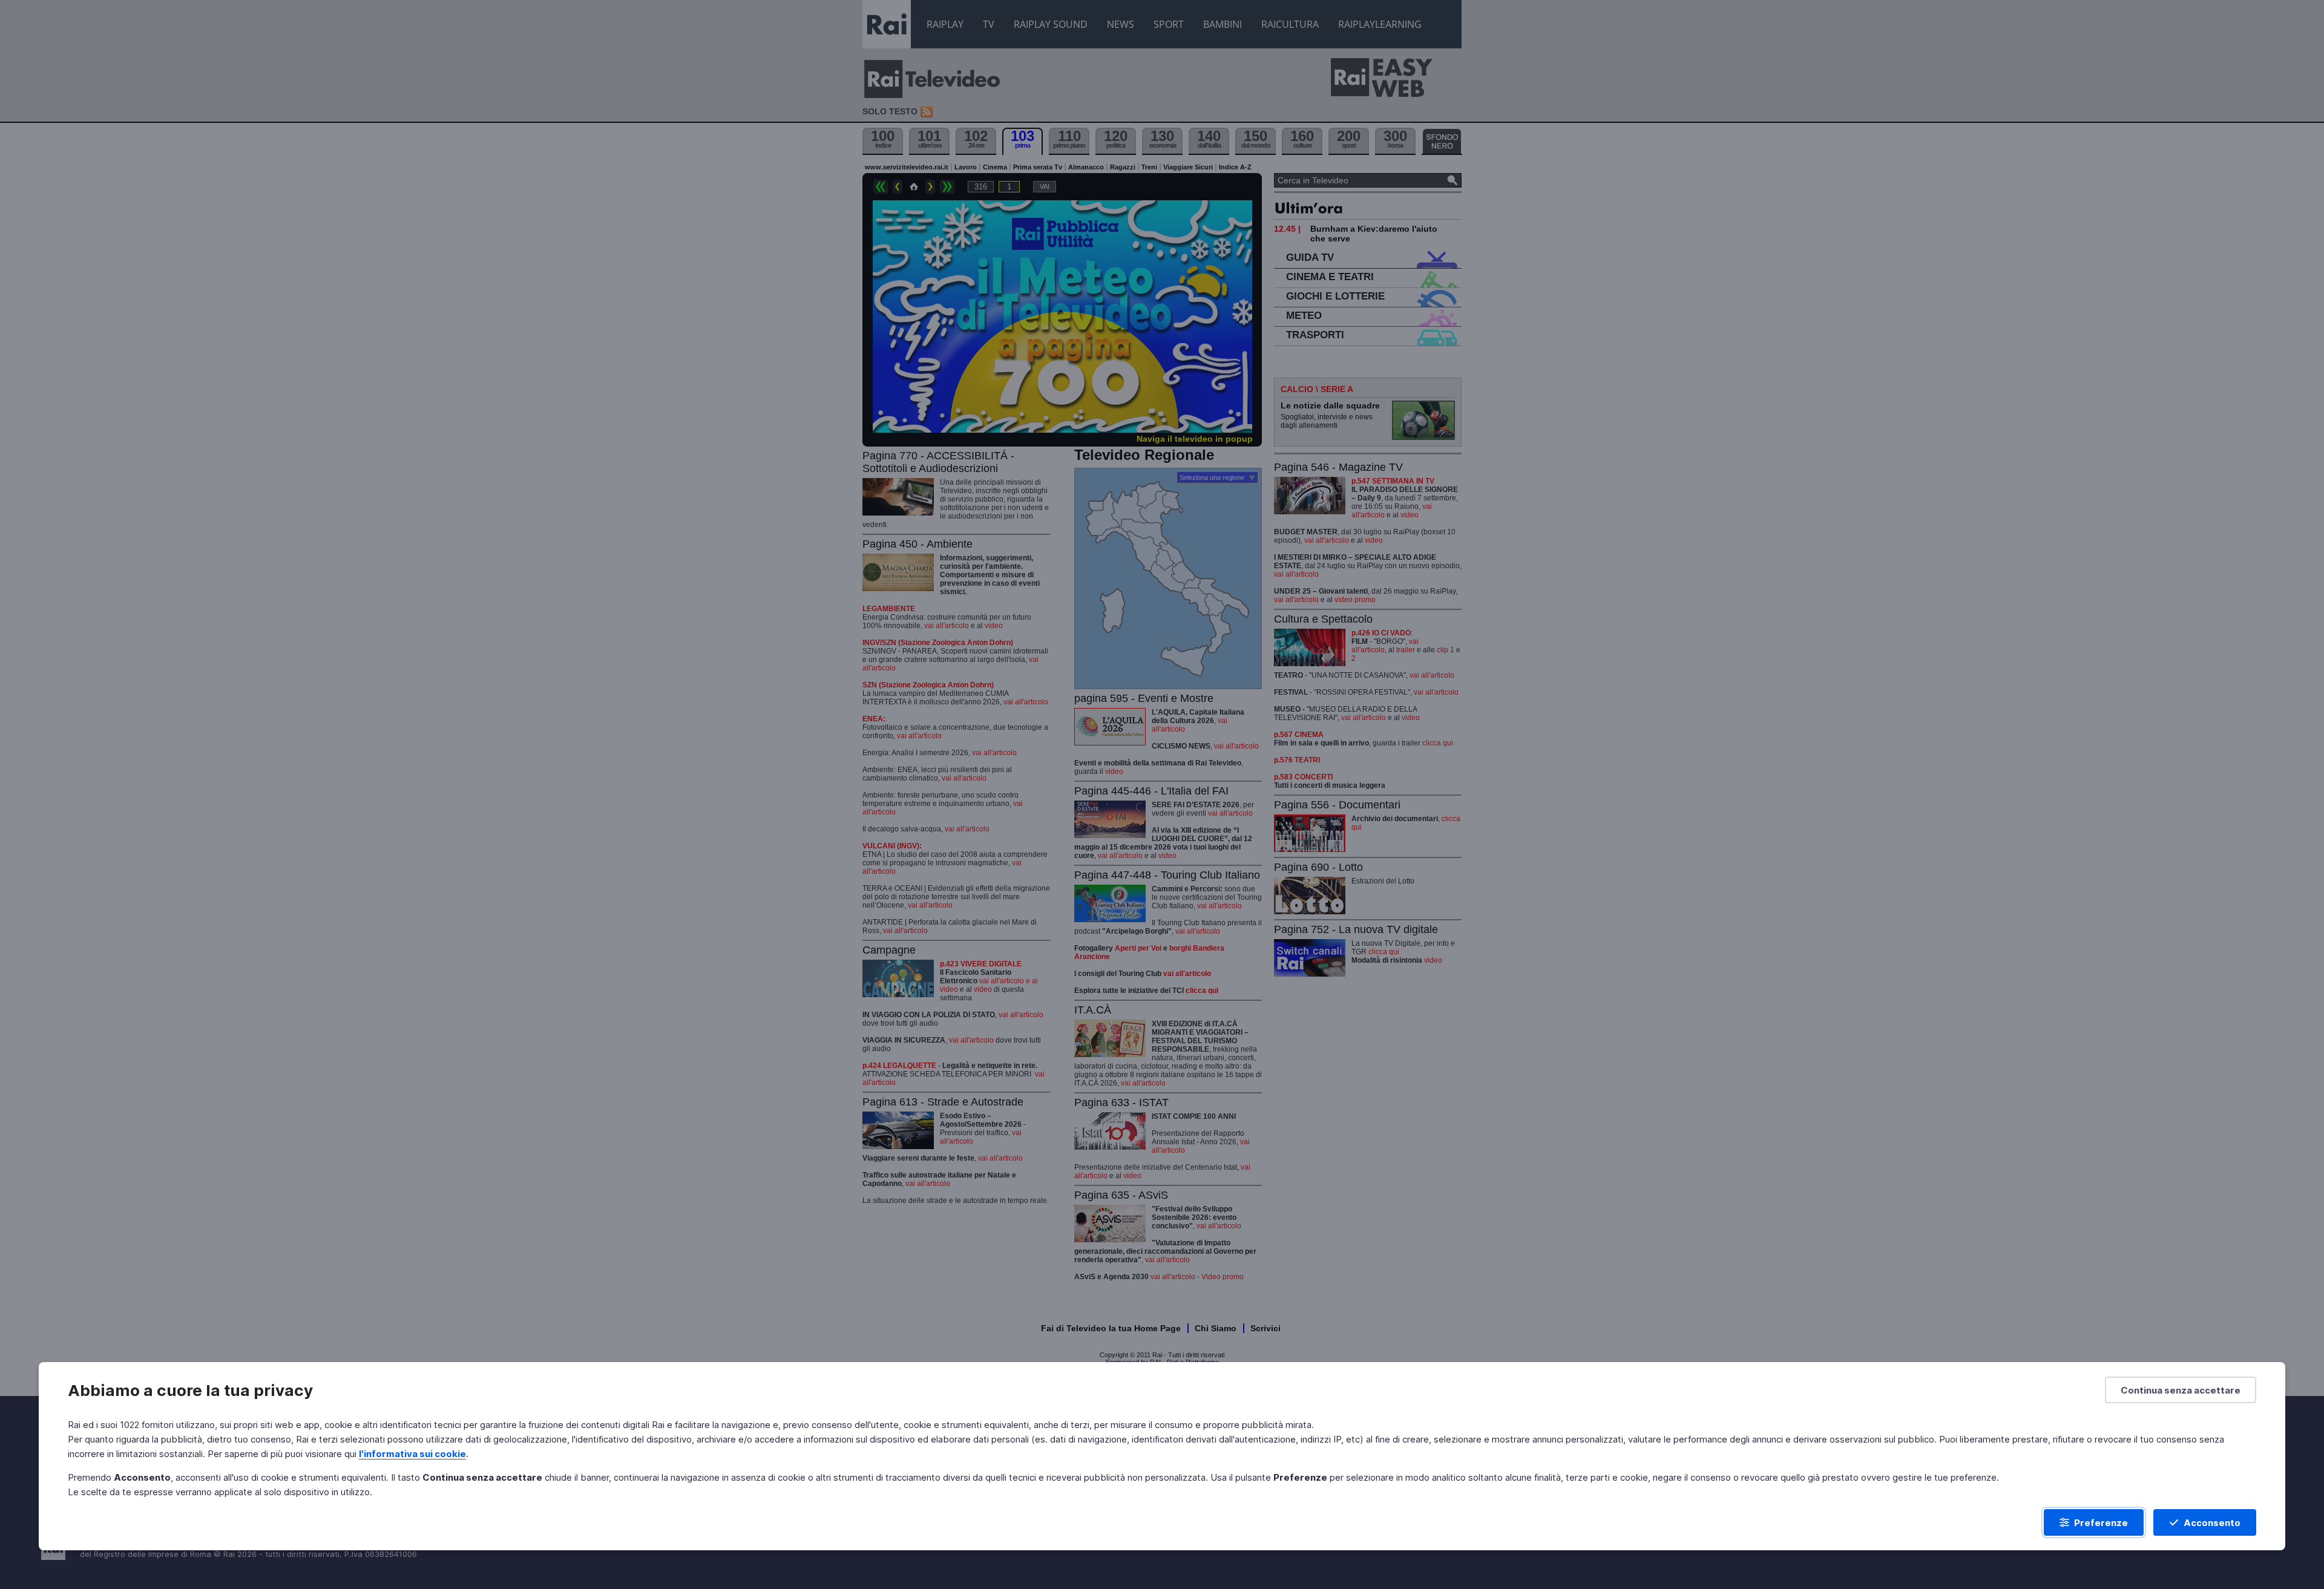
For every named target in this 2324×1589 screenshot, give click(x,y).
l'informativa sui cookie (412, 1454)
